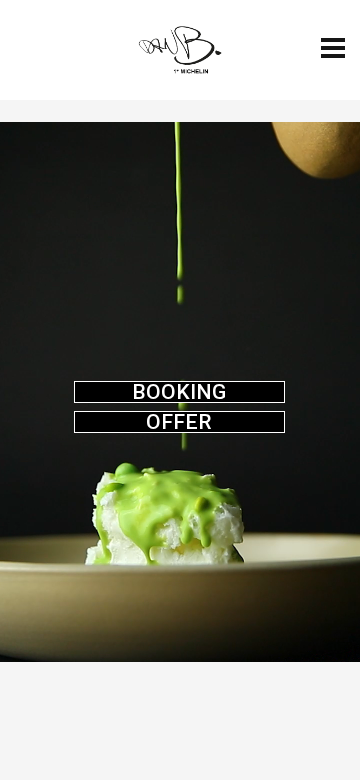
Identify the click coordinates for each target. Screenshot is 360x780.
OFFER (179, 422)
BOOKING (179, 392)
